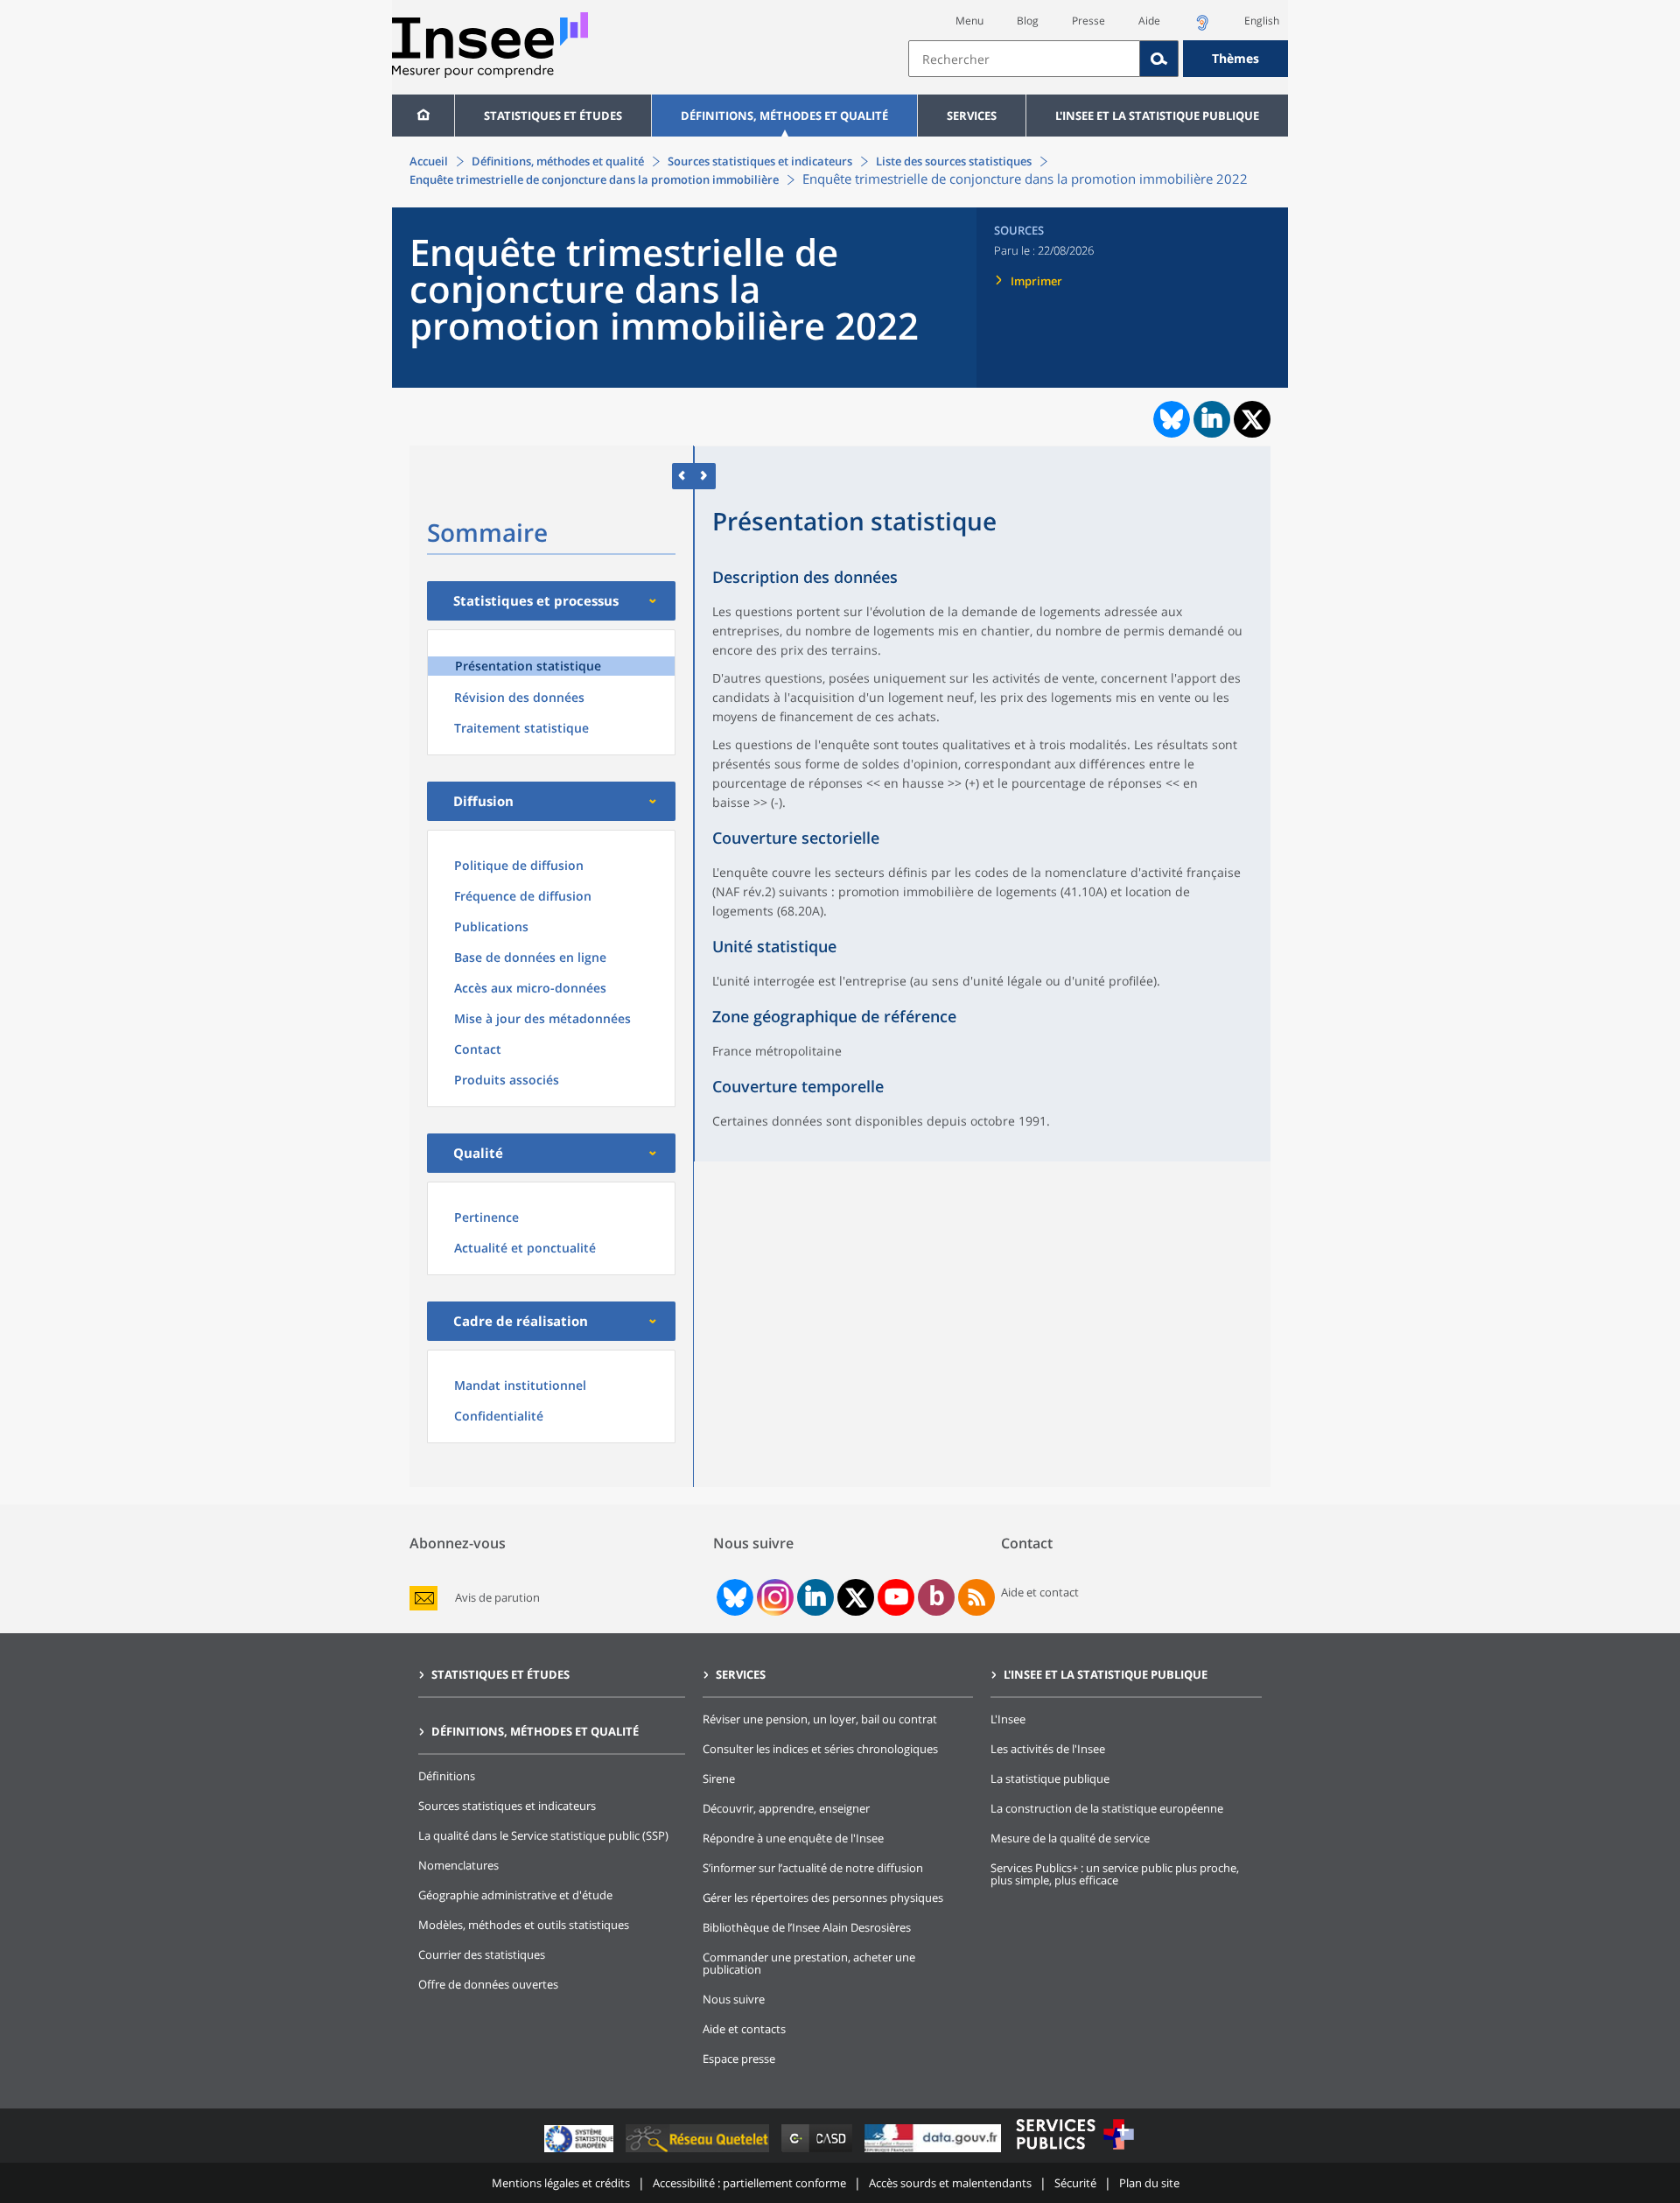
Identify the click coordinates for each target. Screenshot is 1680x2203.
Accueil (429, 161)
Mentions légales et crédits (561, 2183)
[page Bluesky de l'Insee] (733, 1597)
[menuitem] (423, 116)
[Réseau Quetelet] (699, 2152)
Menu (969, 21)
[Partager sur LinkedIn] (1212, 419)
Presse (1088, 21)
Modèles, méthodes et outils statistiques (524, 1925)
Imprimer (1036, 281)
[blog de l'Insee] (937, 1597)
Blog (1028, 21)
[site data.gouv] (934, 2152)
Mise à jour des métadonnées (542, 1018)
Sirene (719, 1779)
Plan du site (1149, 2183)
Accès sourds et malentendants (950, 2183)
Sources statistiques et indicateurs (760, 161)
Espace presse (739, 2059)
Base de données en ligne (530, 957)
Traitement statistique (521, 728)
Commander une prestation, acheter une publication (809, 1963)
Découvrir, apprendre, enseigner (786, 1808)
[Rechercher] (1159, 59)
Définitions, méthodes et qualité (784, 116)
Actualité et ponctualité (525, 1248)
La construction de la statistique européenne (1107, 1808)
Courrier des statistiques (482, 1954)
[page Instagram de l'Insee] (773, 1597)
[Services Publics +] (1074, 2152)
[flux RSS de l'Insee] (976, 1597)
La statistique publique (1050, 1779)
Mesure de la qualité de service (1070, 1838)
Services (972, 116)
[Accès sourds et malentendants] (1202, 28)
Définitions (447, 1776)
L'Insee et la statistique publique (1157, 116)
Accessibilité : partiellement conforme (749, 2183)
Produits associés (507, 1080)
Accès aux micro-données (530, 988)
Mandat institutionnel (520, 1385)
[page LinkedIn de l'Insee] (815, 1597)
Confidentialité (499, 1416)
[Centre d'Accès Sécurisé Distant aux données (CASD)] (819, 2152)
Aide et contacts (744, 2029)
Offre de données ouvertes (488, 1984)
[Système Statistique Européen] (581, 2152)
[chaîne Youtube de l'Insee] (896, 1597)
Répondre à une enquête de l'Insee (793, 1838)
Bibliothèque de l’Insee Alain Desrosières (807, 1927)
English (1262, 21)
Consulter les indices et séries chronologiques (820, 1749)
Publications (491, 926)
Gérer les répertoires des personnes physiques (823, 1898)
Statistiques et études (553, 116)
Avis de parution (497, 1598)
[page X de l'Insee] (856, 1598)
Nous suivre (734, 1999)
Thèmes (1235, 58)
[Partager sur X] (1253, 420)
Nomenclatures (458, 1865)
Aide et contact (1040, 1592)
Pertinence (486, 1217)
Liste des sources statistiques (954, 161)
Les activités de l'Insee (1048, 1749)
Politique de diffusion (519, 865)
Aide (1149, 21)
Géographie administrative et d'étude (515, 1895)
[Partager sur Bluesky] (1170, 419)
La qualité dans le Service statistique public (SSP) (543, 1835)
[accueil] (423, 116)
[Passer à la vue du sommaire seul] (705, 476)
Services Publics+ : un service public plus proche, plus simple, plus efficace (1115, 1874)
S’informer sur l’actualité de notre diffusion (813, 1868)
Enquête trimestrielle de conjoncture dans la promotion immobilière (594, 179)
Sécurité (1075, 2183)
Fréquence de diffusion (523, 896)
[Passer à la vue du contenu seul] (683, 476)
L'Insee (1008, 1719)
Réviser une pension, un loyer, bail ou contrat (820, 1719)
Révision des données (519, 697)
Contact (478, 1049)
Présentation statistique (528, 666)
